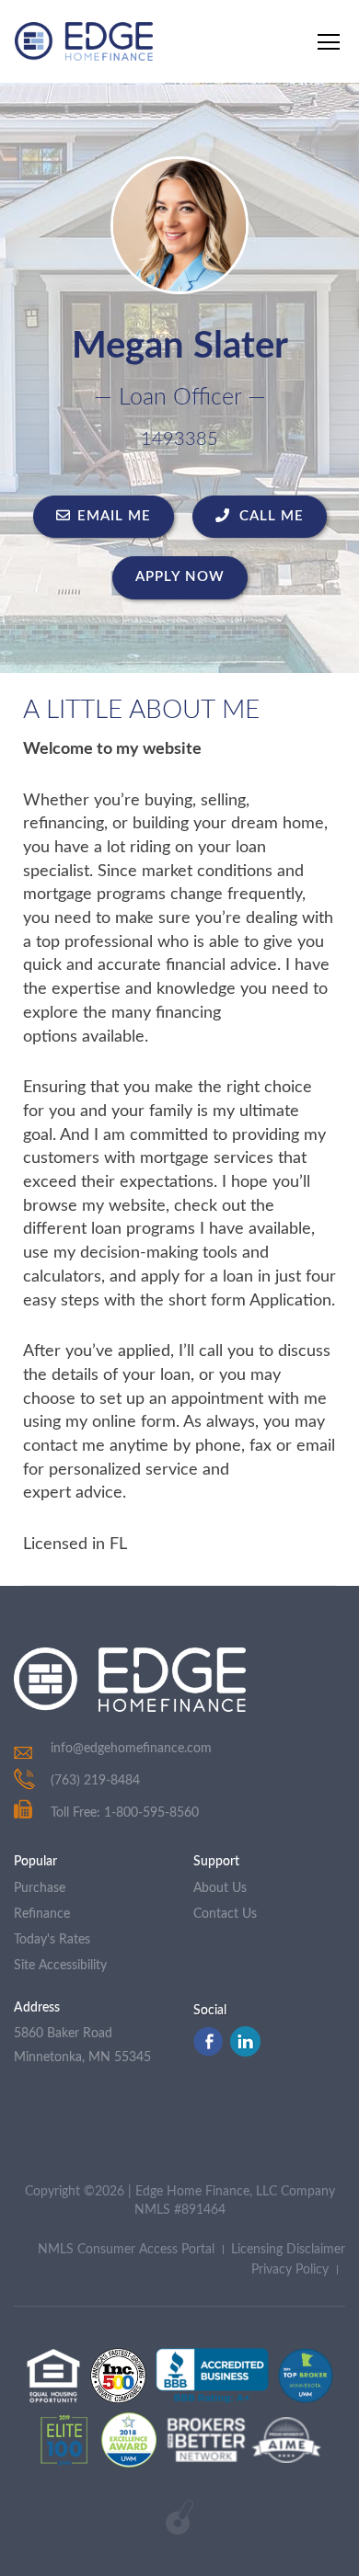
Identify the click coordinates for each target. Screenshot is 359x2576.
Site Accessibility (60, 1966)
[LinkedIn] (245, 2052)
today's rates (52, 1940)
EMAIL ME (114, 516)
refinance (42, 1914)
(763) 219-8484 (95, 1781)
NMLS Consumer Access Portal (126, 2250)
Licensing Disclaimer (288, 2250)
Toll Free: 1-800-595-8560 (125, 1813)
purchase (40, 1888)
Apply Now (180, 577)
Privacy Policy (290, 2270)
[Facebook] (208, 2052)
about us (220, 1888)
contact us (225, 1914)
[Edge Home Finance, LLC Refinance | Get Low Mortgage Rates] (130, 1680)
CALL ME (269, 516)
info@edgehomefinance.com (131, 1749)
